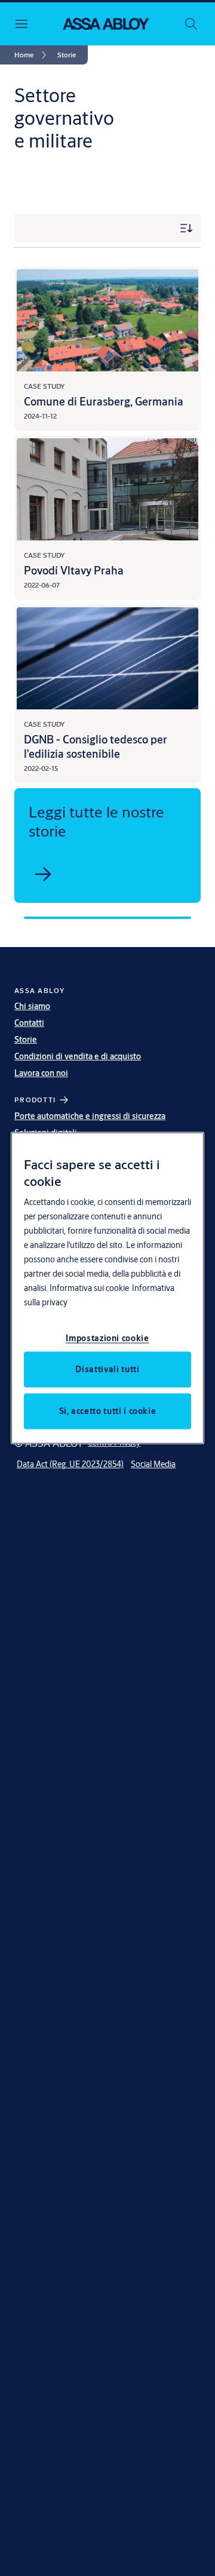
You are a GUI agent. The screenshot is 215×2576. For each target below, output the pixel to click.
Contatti (29, 1023)
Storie (26, 1040)
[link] (32, 55)
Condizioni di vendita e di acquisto (78, 1056)
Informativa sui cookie (89, 1287)
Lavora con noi (41, 1073)
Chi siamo (32, 1006)
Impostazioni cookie (107, 1338)
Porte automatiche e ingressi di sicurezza (90, 1116)
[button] (67, 55)
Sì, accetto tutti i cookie (108, 1410)
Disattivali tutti (107, 1369)
